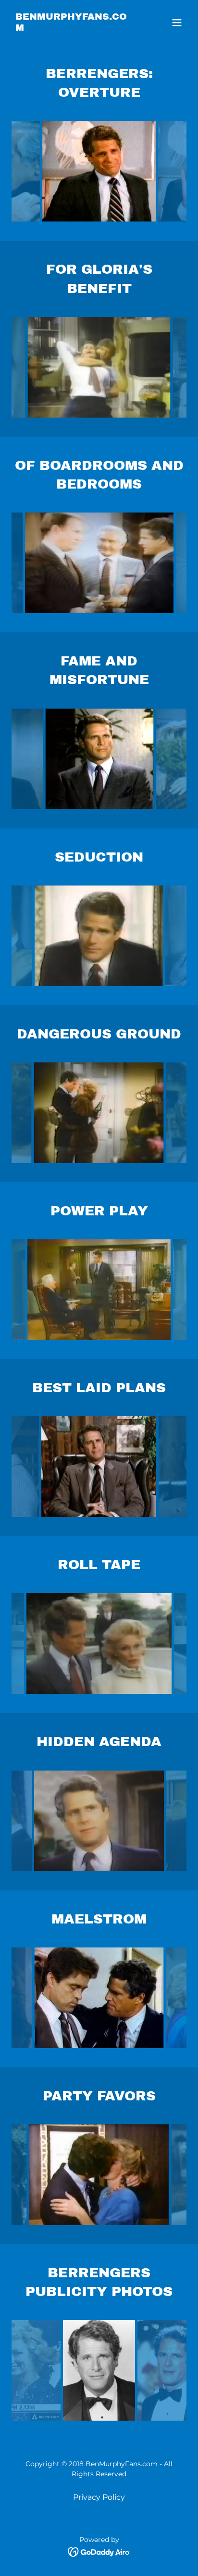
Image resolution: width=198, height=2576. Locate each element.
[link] (73, 28)
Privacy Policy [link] (99, 2497)
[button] (177, 23)
